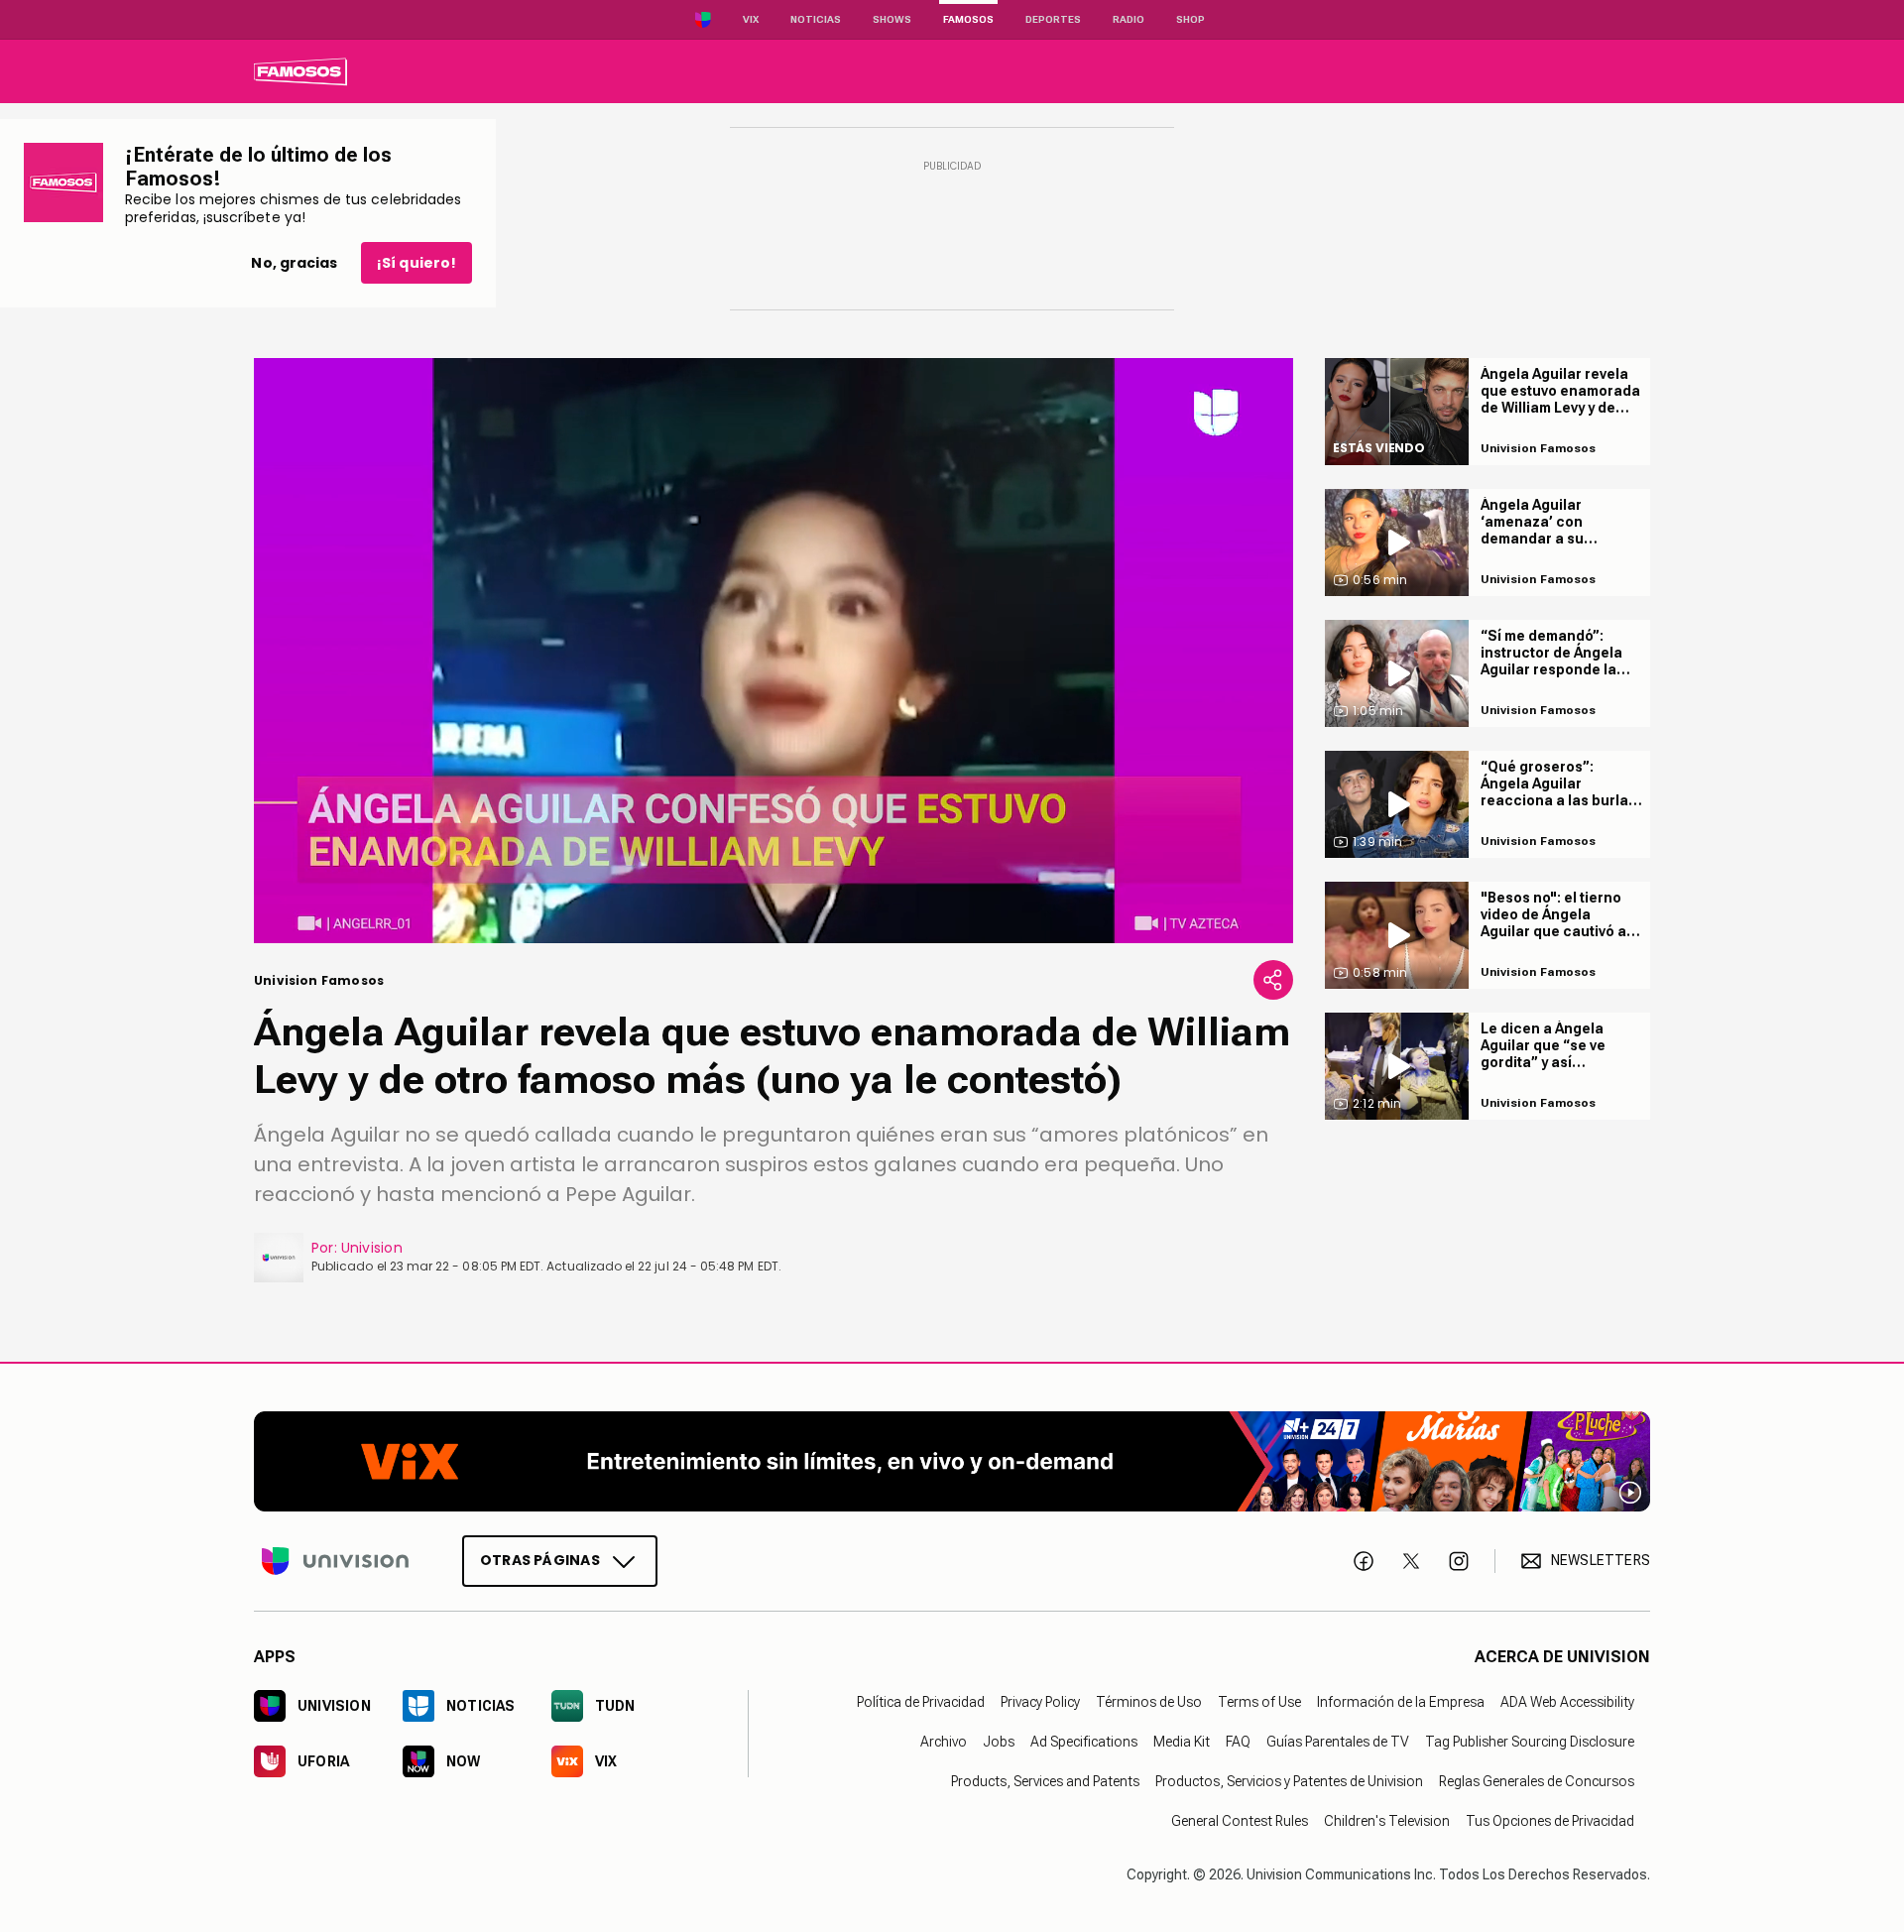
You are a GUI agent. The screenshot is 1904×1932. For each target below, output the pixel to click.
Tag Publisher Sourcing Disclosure (1530, 1741)
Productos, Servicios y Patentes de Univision (1289, 1780)
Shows (892, 19)
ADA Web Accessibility (1567, 1701)
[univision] (300, 71)
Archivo (944, 1741)
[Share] (1273, 980)
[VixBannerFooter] (952, 1461)
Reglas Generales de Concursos (1537, 1780)
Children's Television (1387, 1820)
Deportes (1053, 19)
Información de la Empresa (1401, 1701)
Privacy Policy (1040, 1701)
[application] (773, 651)
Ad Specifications (1084, 1741)
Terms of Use (1259, 1701)
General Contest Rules (1240, 1820)
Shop (1190, 19)
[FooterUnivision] (335, 1560)
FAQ (1238, 1741)
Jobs (999, 1741)
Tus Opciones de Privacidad (1550, 1820)
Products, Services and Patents (1045, 1780)
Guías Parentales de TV (1338, 1741)
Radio (1129, 19)
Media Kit (1182, 1741)
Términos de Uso (1149, 1701)
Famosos (968, 19)
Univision (372, 1248)
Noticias (816, 19)
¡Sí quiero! (416, 263)
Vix (751, 19)
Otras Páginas (540, 1559)
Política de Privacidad (921, 1701)
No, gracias (294, 263)
